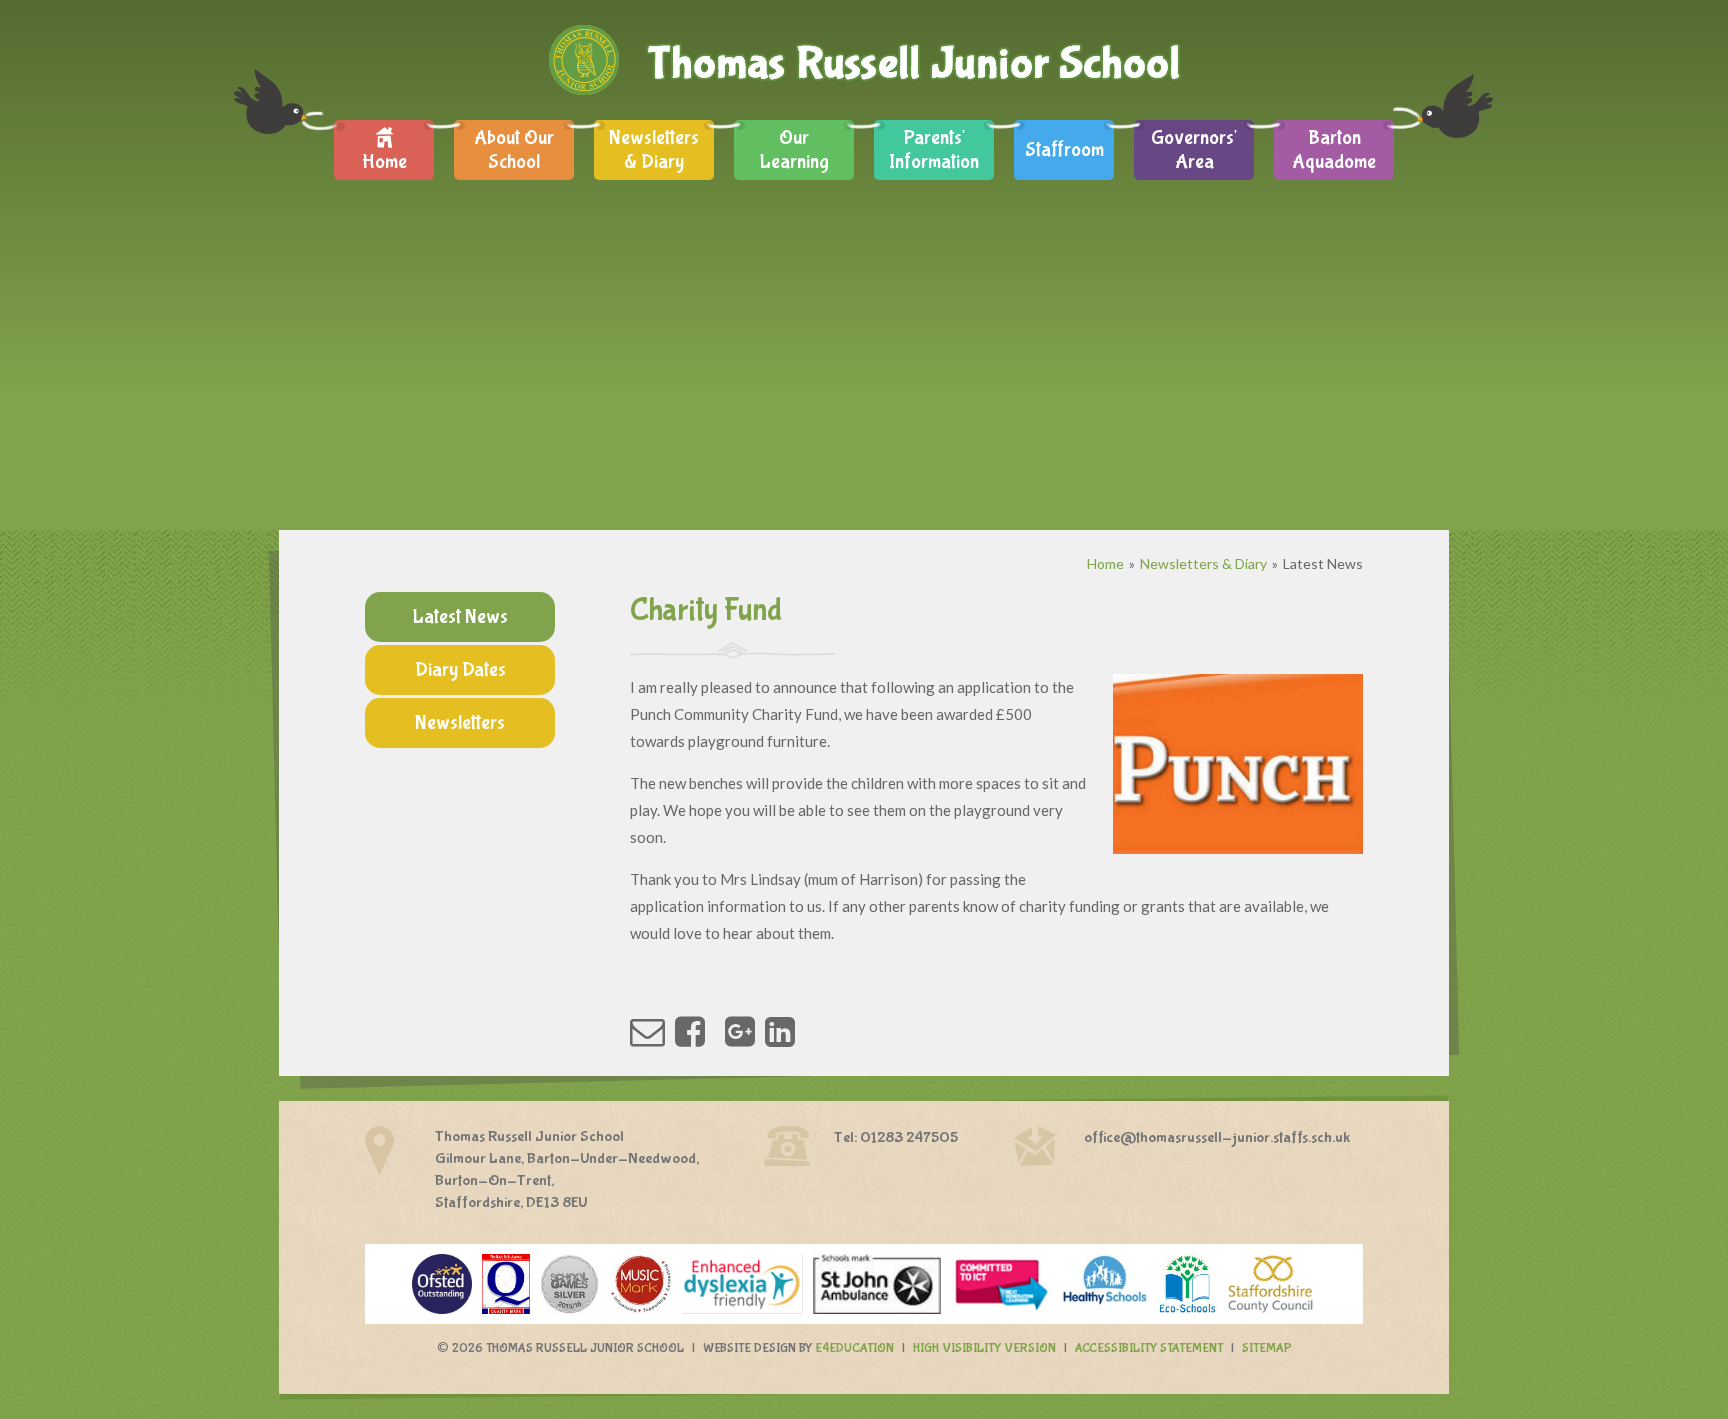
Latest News (1323, 563)
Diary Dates (460, 669)
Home (1105, 563)
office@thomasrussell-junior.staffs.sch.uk (1217, 1137)
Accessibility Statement (1149, 1348)
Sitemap (1267, 1348)
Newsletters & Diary (1203, 563)
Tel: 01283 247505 (896, 1137)
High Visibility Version (984, 1348)
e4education (854, 1348)
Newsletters (460, 722)
